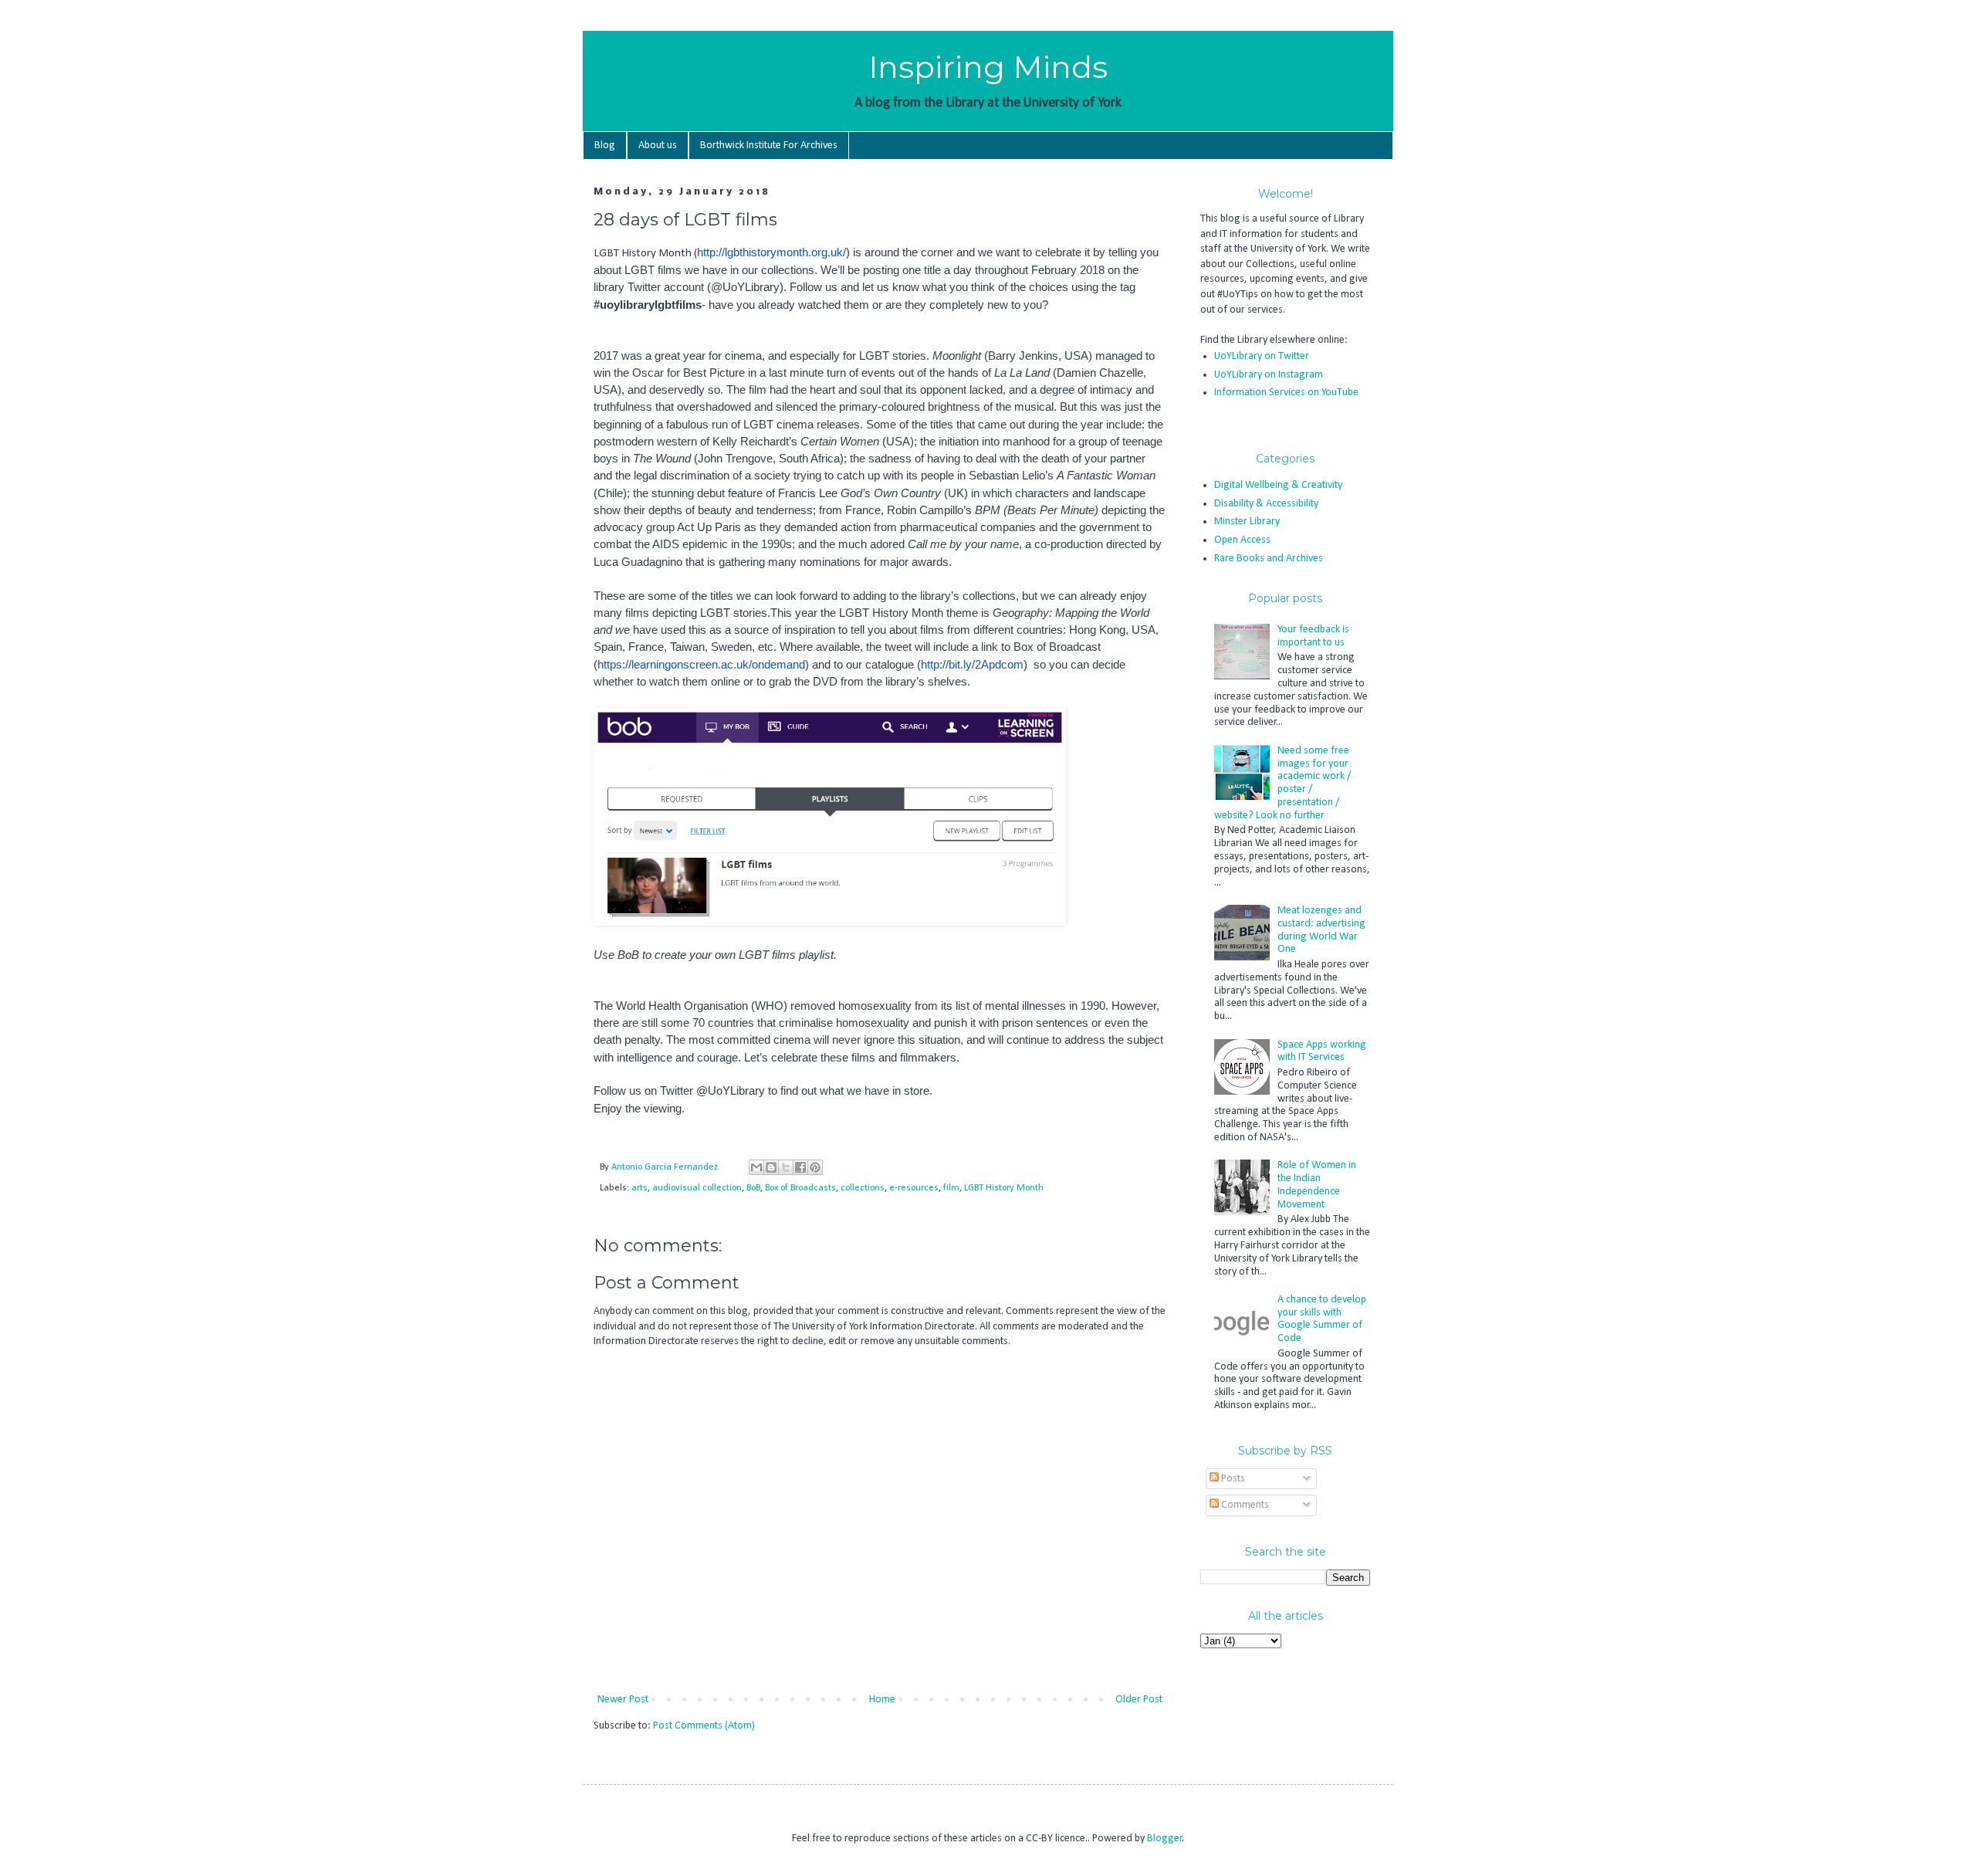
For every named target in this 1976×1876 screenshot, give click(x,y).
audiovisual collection (697, 1188)
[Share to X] (786, 1167)
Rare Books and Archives (1269, 559)
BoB (753, 1188)
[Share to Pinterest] (815, 1167)
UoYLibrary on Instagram (1269, 375)
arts (639, 1188)
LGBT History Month (1004, 1188)
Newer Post (623, 1700)
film (951, 1188)
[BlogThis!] (771, 1167)
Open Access (1242, 540)
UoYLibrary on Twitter (1262, 356)
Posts (1232, 1479)
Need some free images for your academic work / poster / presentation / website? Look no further (1283, 783)
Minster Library (1247, 521)
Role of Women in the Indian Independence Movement (1317, 1185)
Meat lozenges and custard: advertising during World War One (1321, 930)
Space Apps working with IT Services (1322, 1051)
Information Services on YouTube (1286, 393)
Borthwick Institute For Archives (769, 146)
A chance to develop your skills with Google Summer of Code (1322, 1319)
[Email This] (756, 1167)
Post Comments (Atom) (704, 1726)
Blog (605, 146)
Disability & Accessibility (1266, 504)
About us (658, 146)
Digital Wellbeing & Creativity (1278, 485)
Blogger (1165, 1839)
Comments (1244, 1505)
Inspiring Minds (988, 67)
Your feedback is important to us (1313, 636)
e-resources (914, 1188)
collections (863, 1188)
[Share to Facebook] (800, 1167)
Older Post (1139, 1700)
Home (882, 1700)
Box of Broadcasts (800, 1188)
